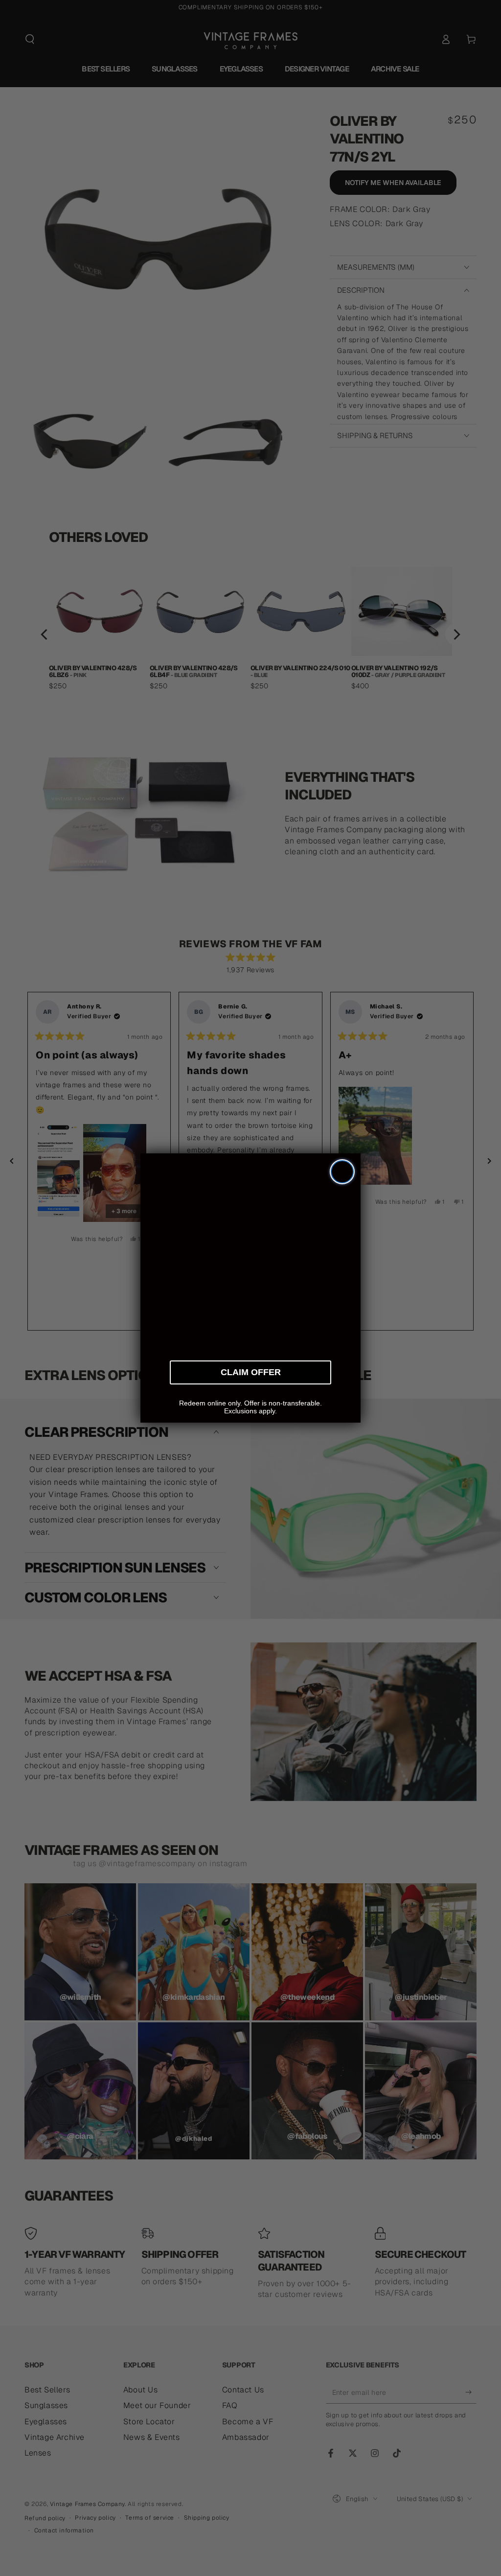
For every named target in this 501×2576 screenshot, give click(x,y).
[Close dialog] (342, 1172)
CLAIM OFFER (251, 1371)
